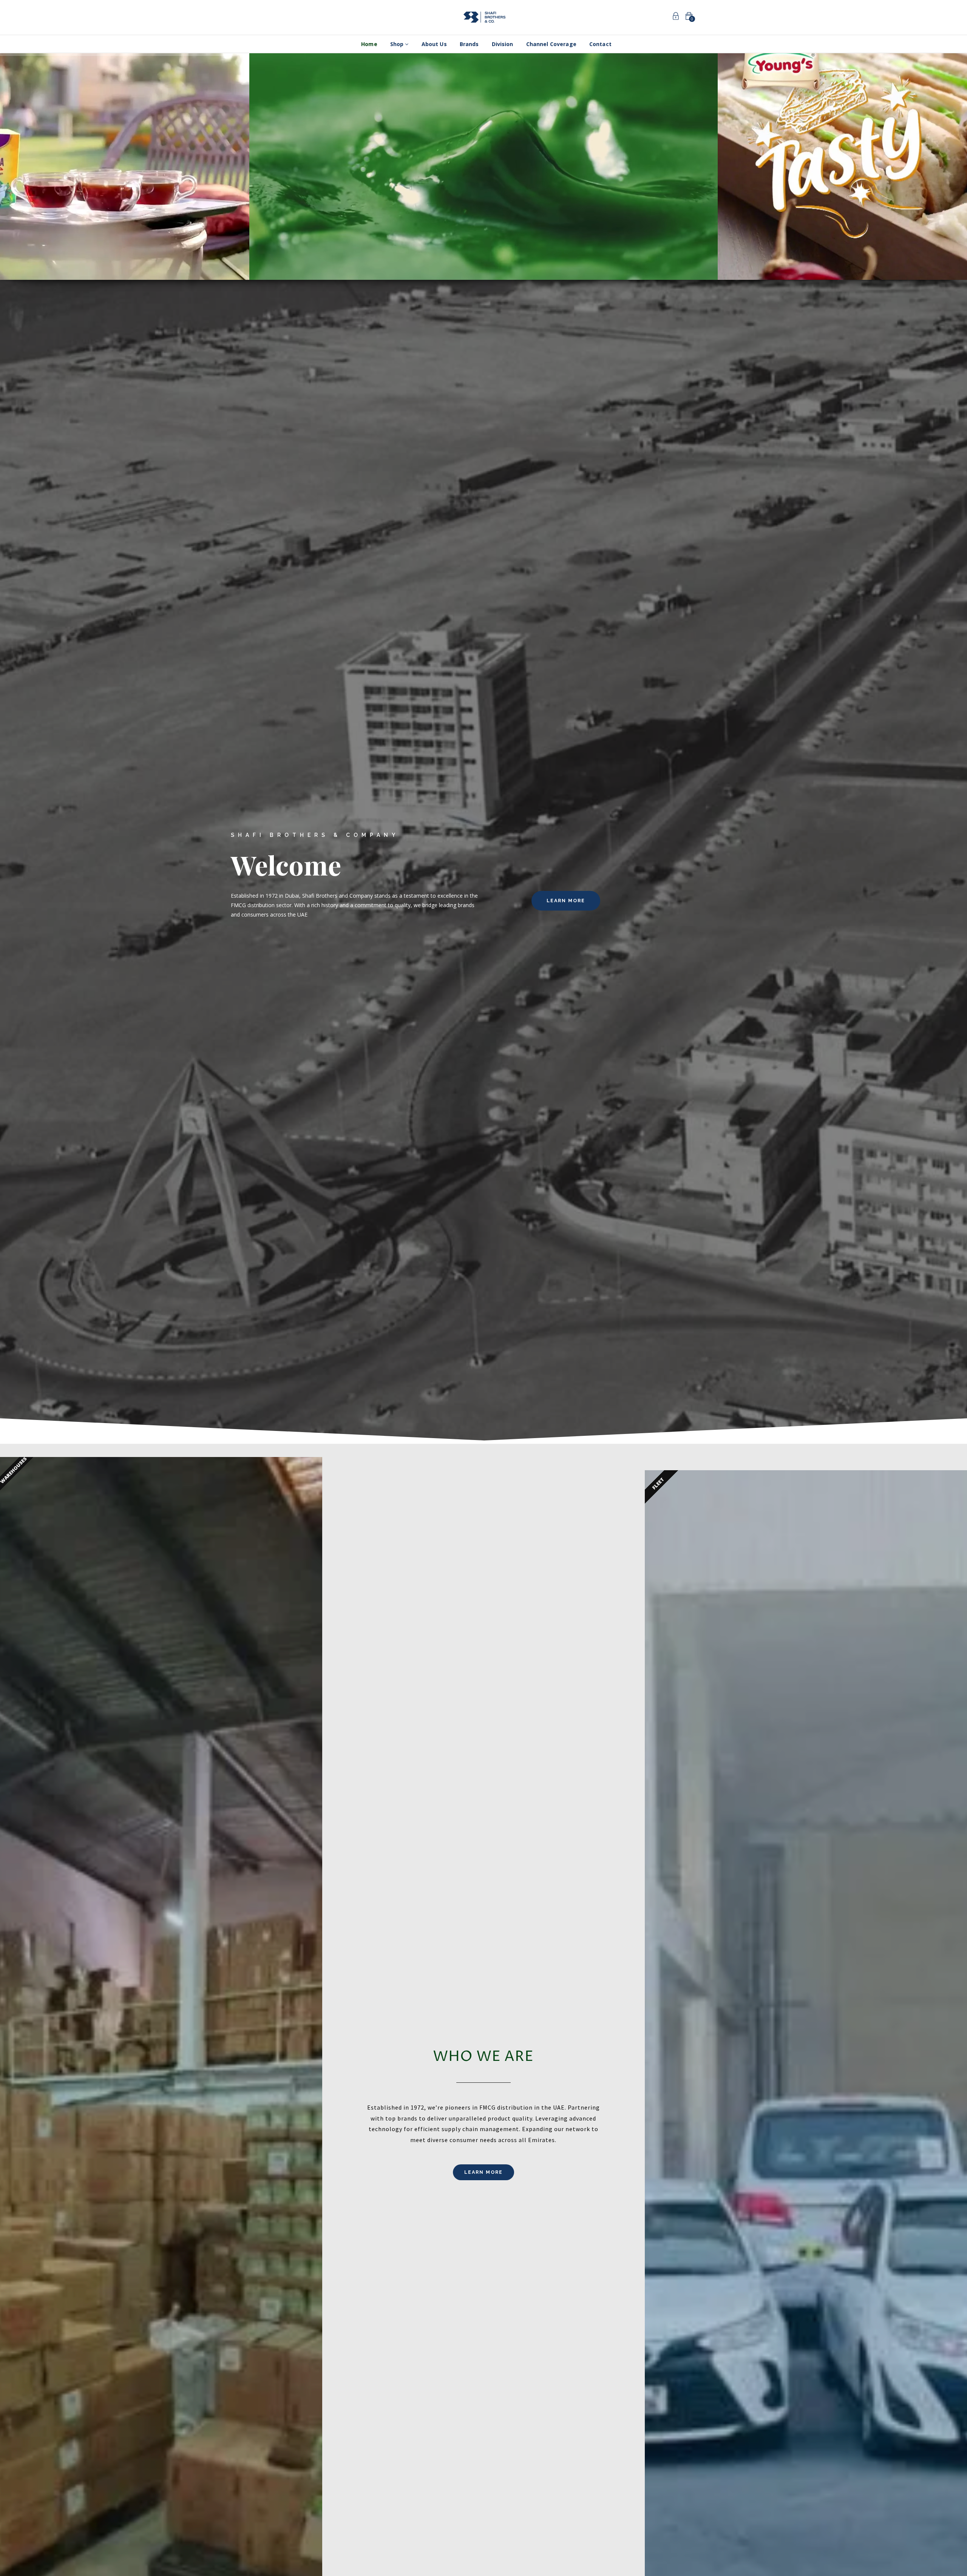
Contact (600, 44)
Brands (469, 44)
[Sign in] (676, 17)
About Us (434, 44)
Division (503, 44)
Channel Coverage (551, 44)
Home (369, 44)
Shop (398, 44)
